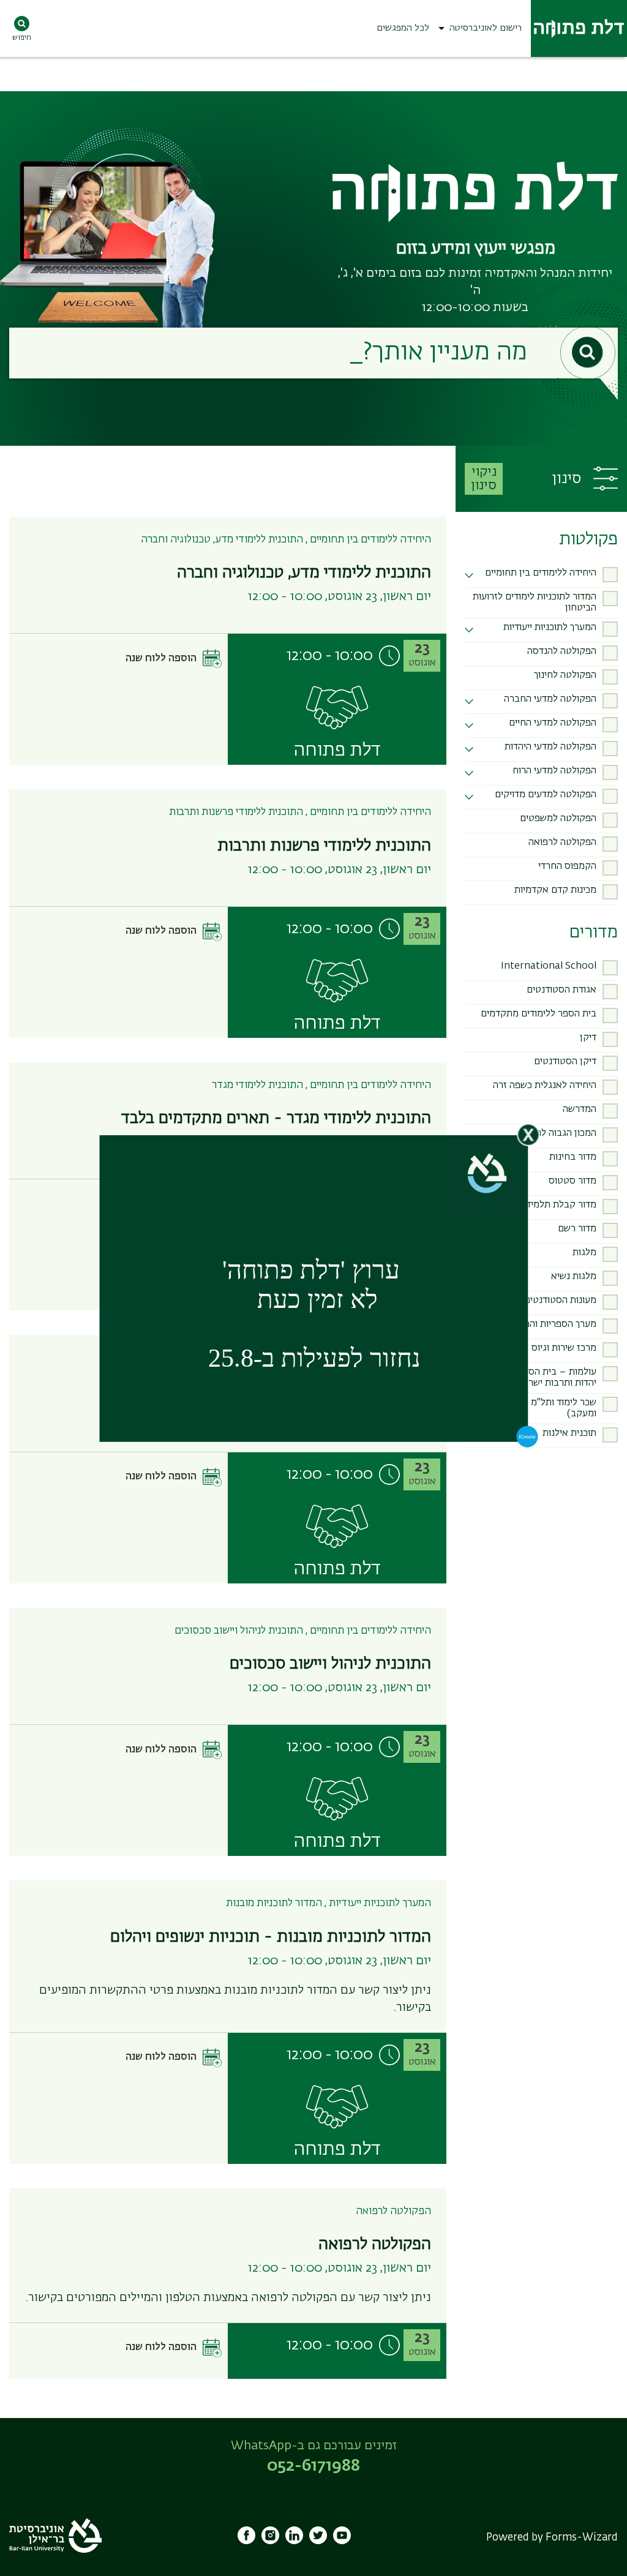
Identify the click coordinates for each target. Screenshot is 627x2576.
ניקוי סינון (484, 479)
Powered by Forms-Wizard (552, 2538)
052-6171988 (313, 2466)
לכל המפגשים (403, 28)
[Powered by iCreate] (528, 1445)
